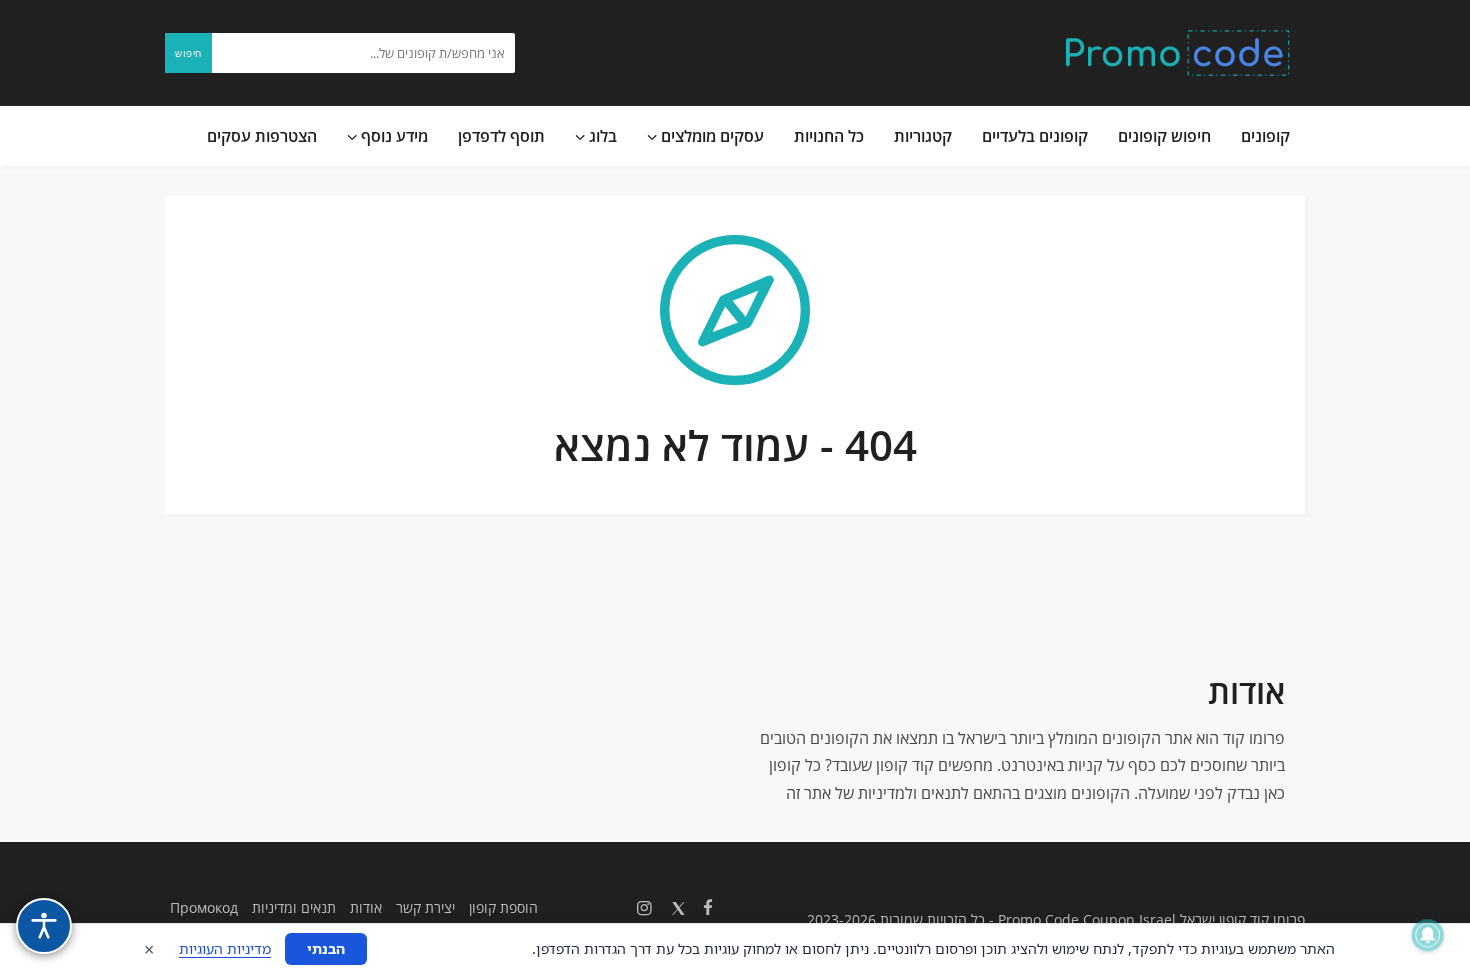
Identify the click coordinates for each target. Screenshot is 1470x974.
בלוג (601, 136)
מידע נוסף (392, 136)
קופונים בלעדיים (1035, 136)
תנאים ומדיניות (294, 907)
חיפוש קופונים (1164, 136)
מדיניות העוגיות (225, 948)
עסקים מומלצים (710, 136)
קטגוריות (923, 136)
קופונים (1265, 136)
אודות (366, 907)
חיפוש (188, 53)
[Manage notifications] (1428, 935)
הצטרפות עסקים (262, 136)
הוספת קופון (503, 907)
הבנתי (326, 948)
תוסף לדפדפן (501, 136)
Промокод (204, 907)
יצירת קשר (425, 907)
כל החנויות (829, 136)
